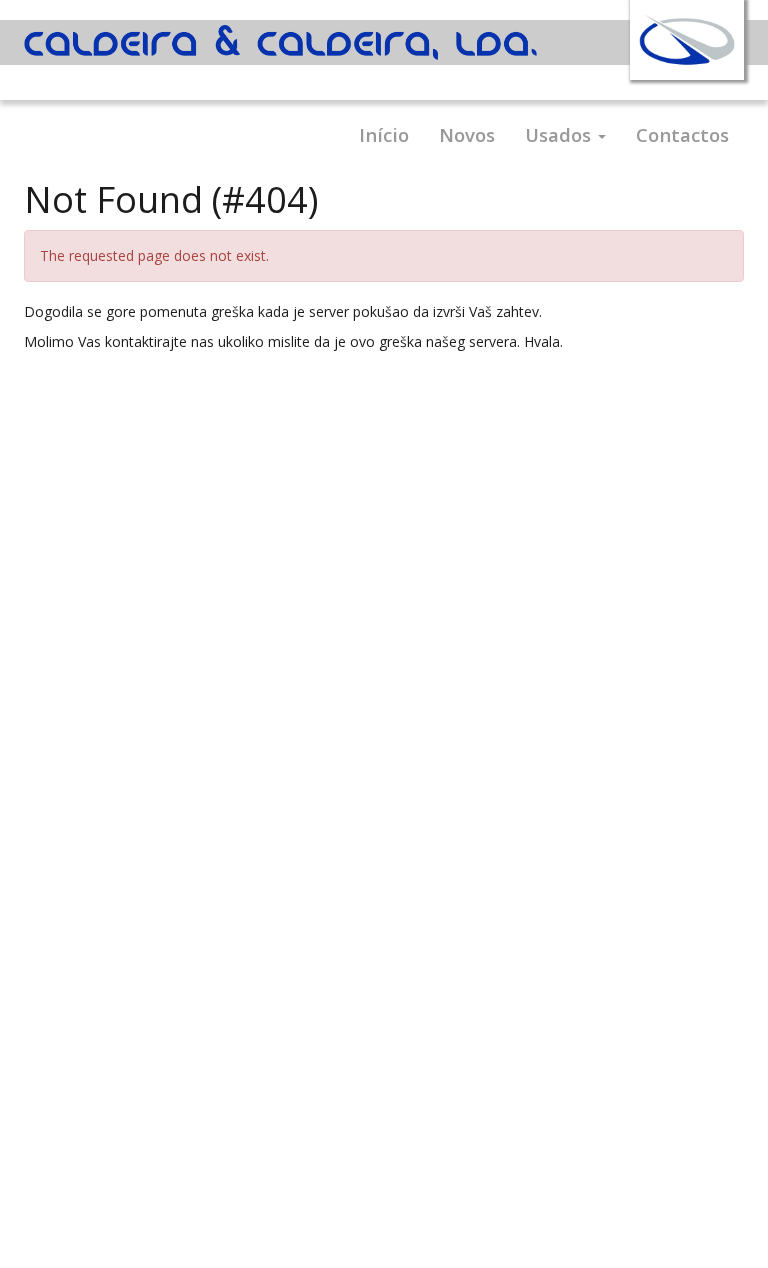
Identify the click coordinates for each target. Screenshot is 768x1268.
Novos (467, 134)
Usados (560, 134)
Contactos (682, 134)
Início (384, 134)
